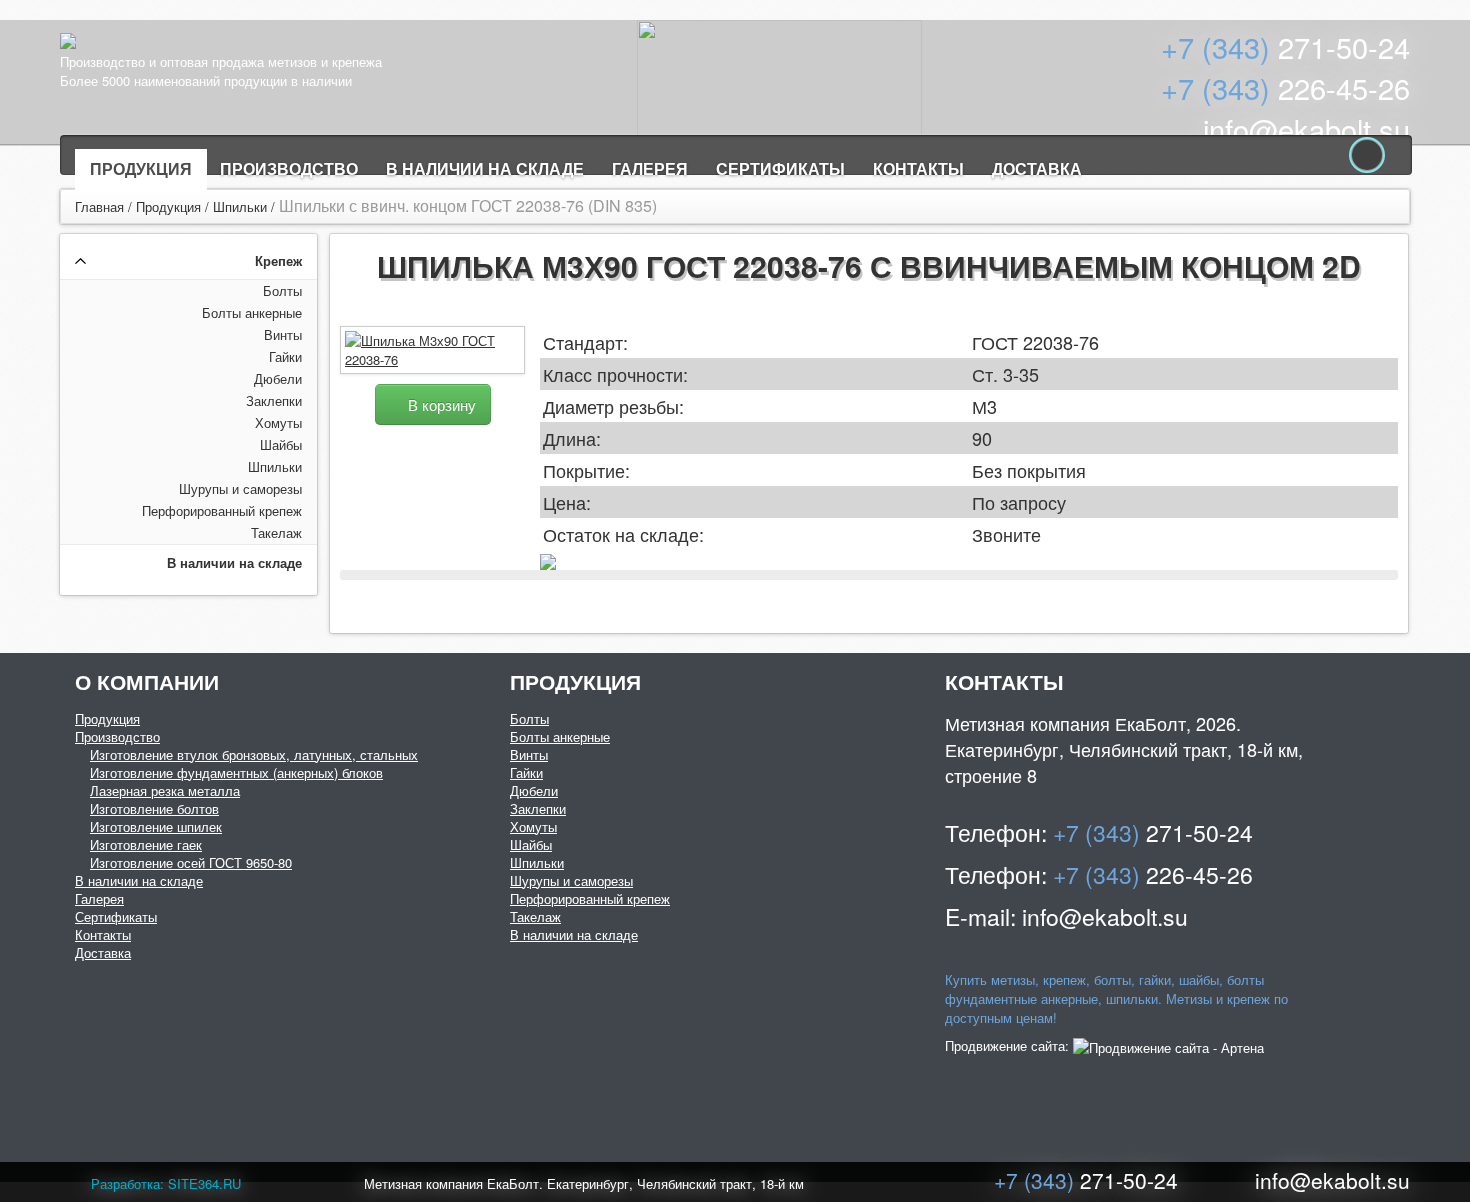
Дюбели (278, 378)
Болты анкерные (252, 312)
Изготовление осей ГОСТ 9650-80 (191, 862)
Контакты (918, 168)
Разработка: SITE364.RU (166, 1183)
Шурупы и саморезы (240, 488)
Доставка (1037, 168)
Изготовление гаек (146, 844)
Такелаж (276, 532)
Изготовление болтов (154, 808)
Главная (99, 206)
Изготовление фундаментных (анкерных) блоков (236, 772)
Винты (283, 334)
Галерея (650, 168)
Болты (282, 290)
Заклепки (274, 400)
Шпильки (240, 206)
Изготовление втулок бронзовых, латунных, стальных (254, 754)
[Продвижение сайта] (1168, 1045)
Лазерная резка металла (165, 790)
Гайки (285, 356)
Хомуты (278, 422)
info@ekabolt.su (1306, 128)
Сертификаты (780, 168)
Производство (289, 168)
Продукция (141, 168)
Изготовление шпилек (156, 826)
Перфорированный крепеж (222, 510)
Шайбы (281, 444)
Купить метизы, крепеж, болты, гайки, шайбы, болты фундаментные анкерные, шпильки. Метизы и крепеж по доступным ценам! (1116, 998)
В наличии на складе (485, 168)
